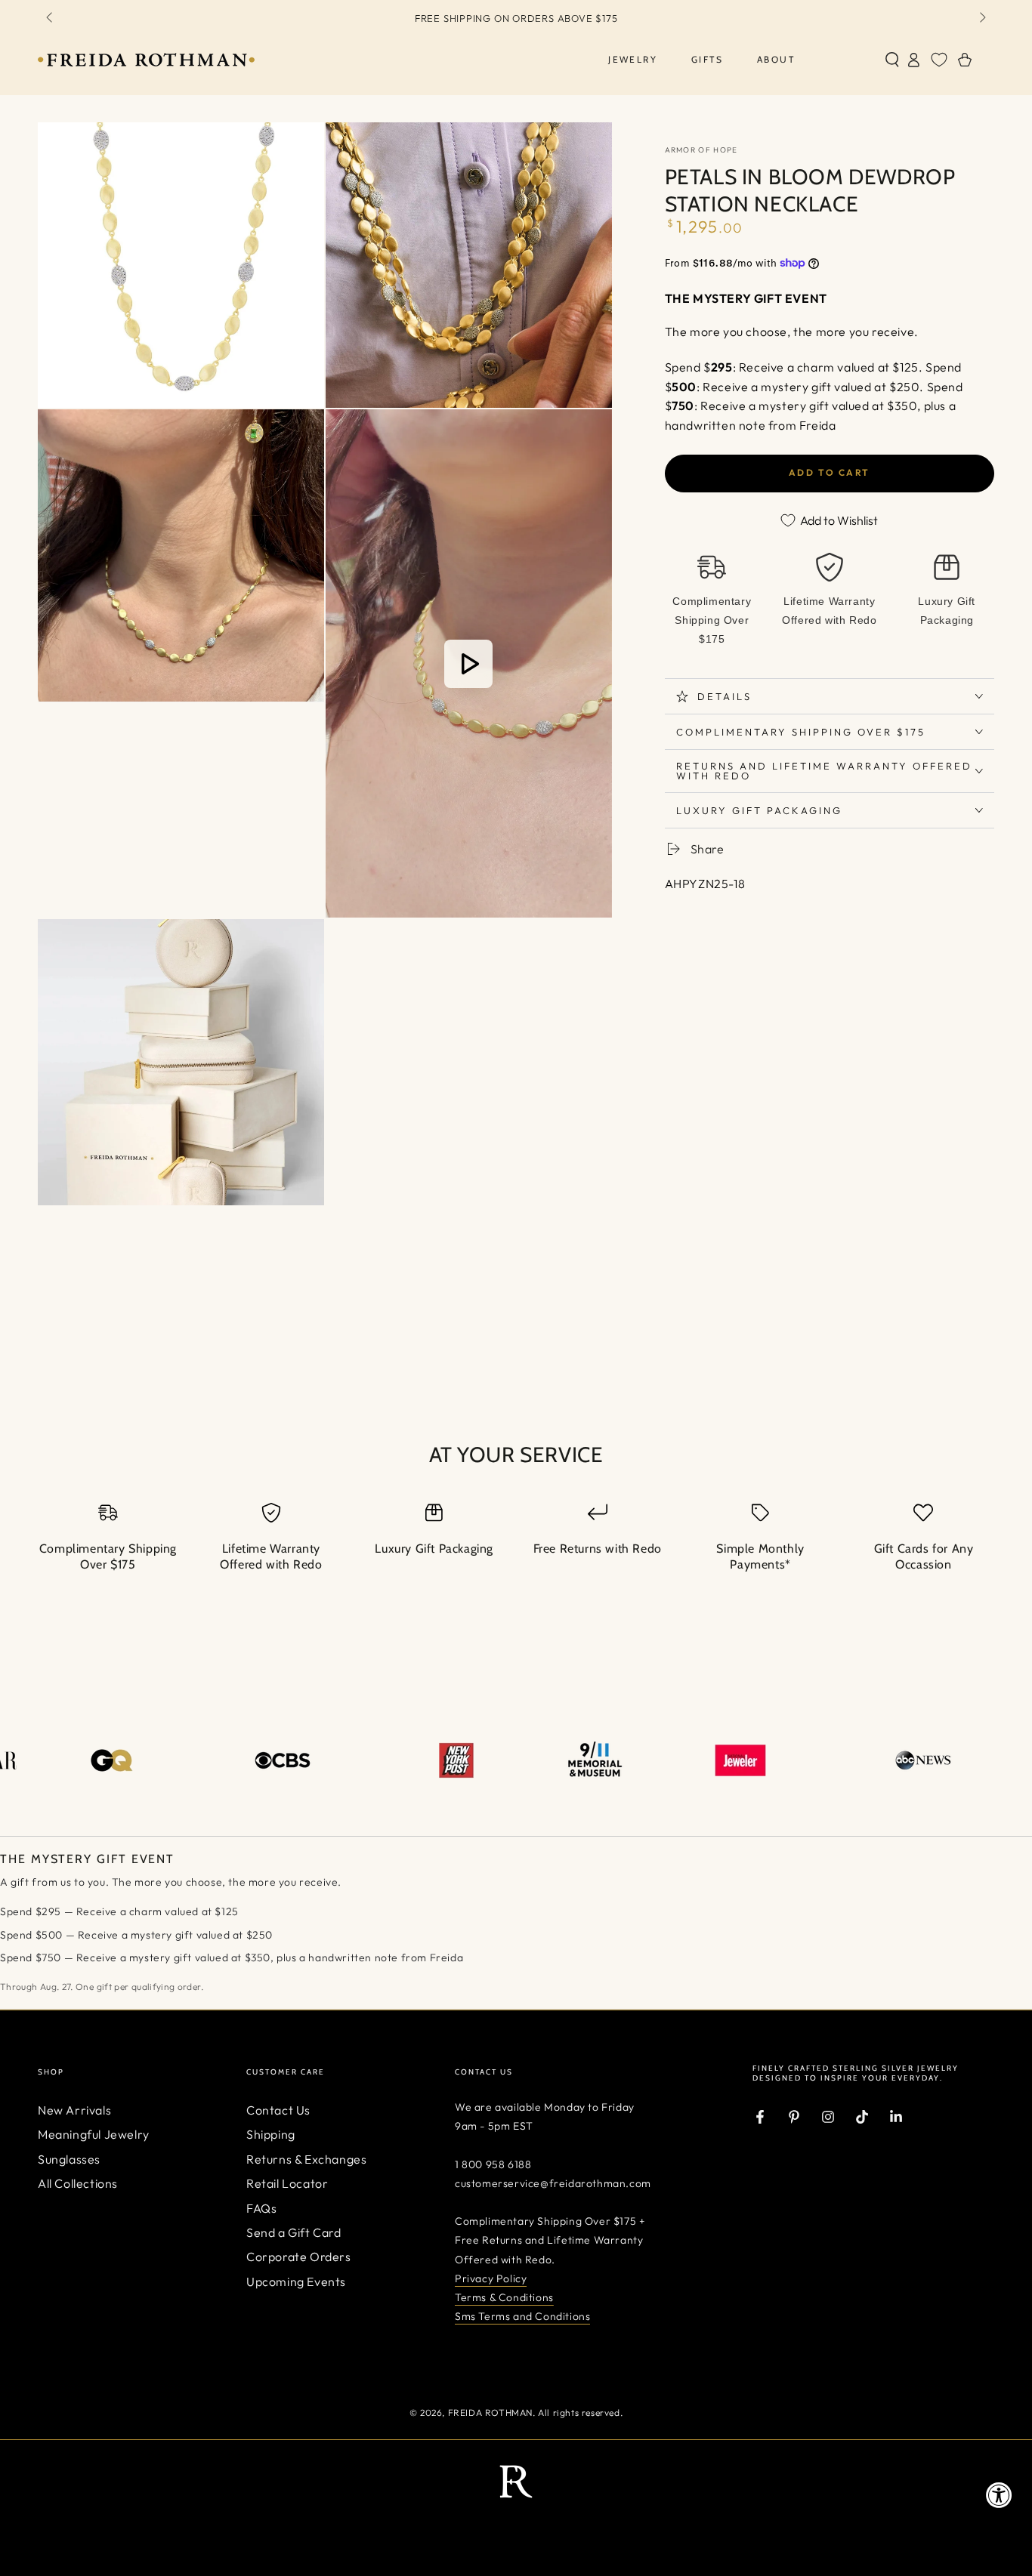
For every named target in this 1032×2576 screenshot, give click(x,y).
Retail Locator (287, 2183)
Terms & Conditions (504, 2297)
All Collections (78, 2183)
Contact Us (278, 2110)
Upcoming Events (296, 2281)
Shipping (271, 2134)
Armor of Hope (701, 150)
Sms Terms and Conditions (522, 2316)
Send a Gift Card (294, 2232)
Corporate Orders (299, 2257)
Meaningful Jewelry (94, 2134)
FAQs (261, 2208)
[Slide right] (981, 18)
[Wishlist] (939, 60)
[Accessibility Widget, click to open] (999, 2495)
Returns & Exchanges (306, 2159)
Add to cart (829, 472)
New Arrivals (74, 2110)
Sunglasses (69, 2159)
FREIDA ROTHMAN (490, 2412)
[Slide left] (51, 18)
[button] (892, 60)
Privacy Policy (491, 2278)
